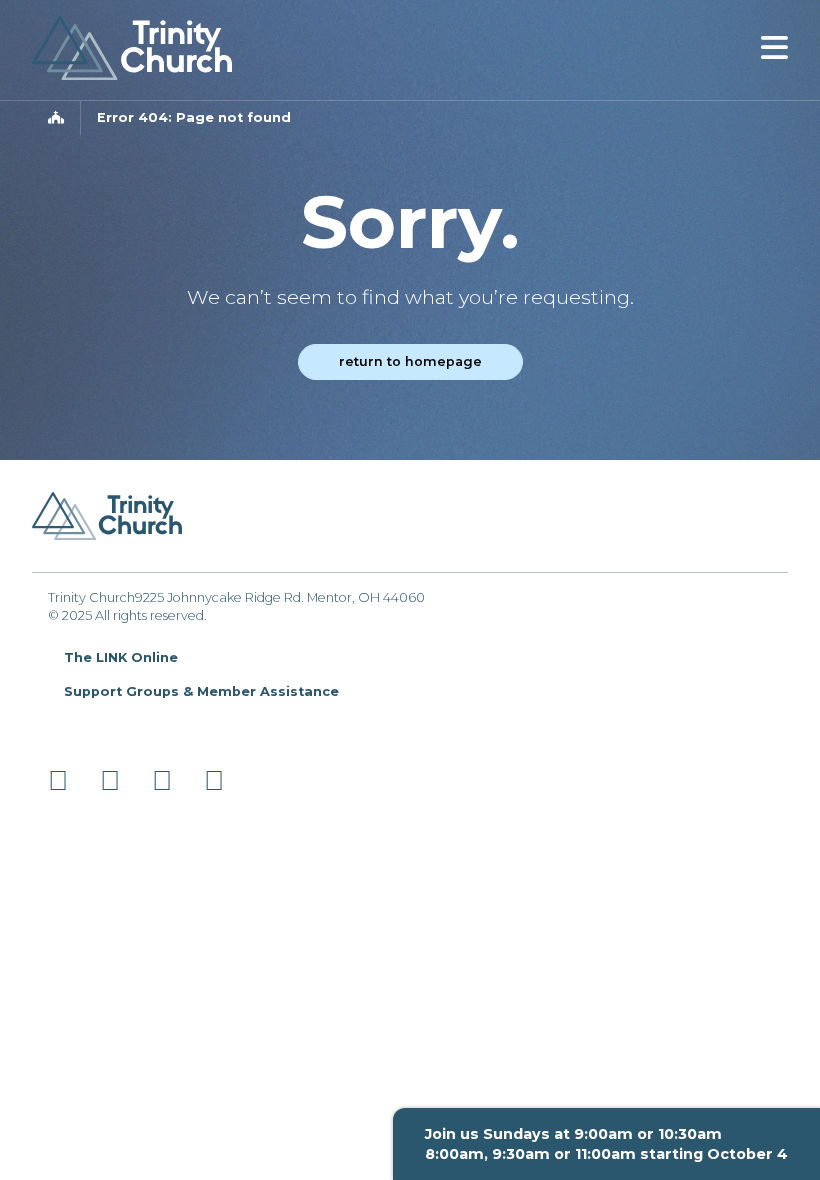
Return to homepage (410, 361)
